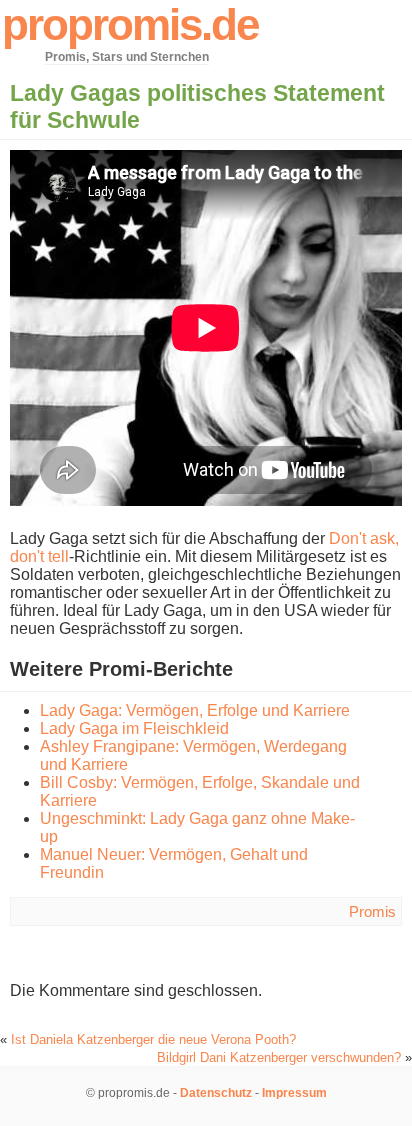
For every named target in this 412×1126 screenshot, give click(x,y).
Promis (372, 911)
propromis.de (130, 24)
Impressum (294, 1093)
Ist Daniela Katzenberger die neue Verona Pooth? (153, 1039)
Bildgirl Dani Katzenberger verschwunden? (279, 1057)
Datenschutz (216, 1093)
